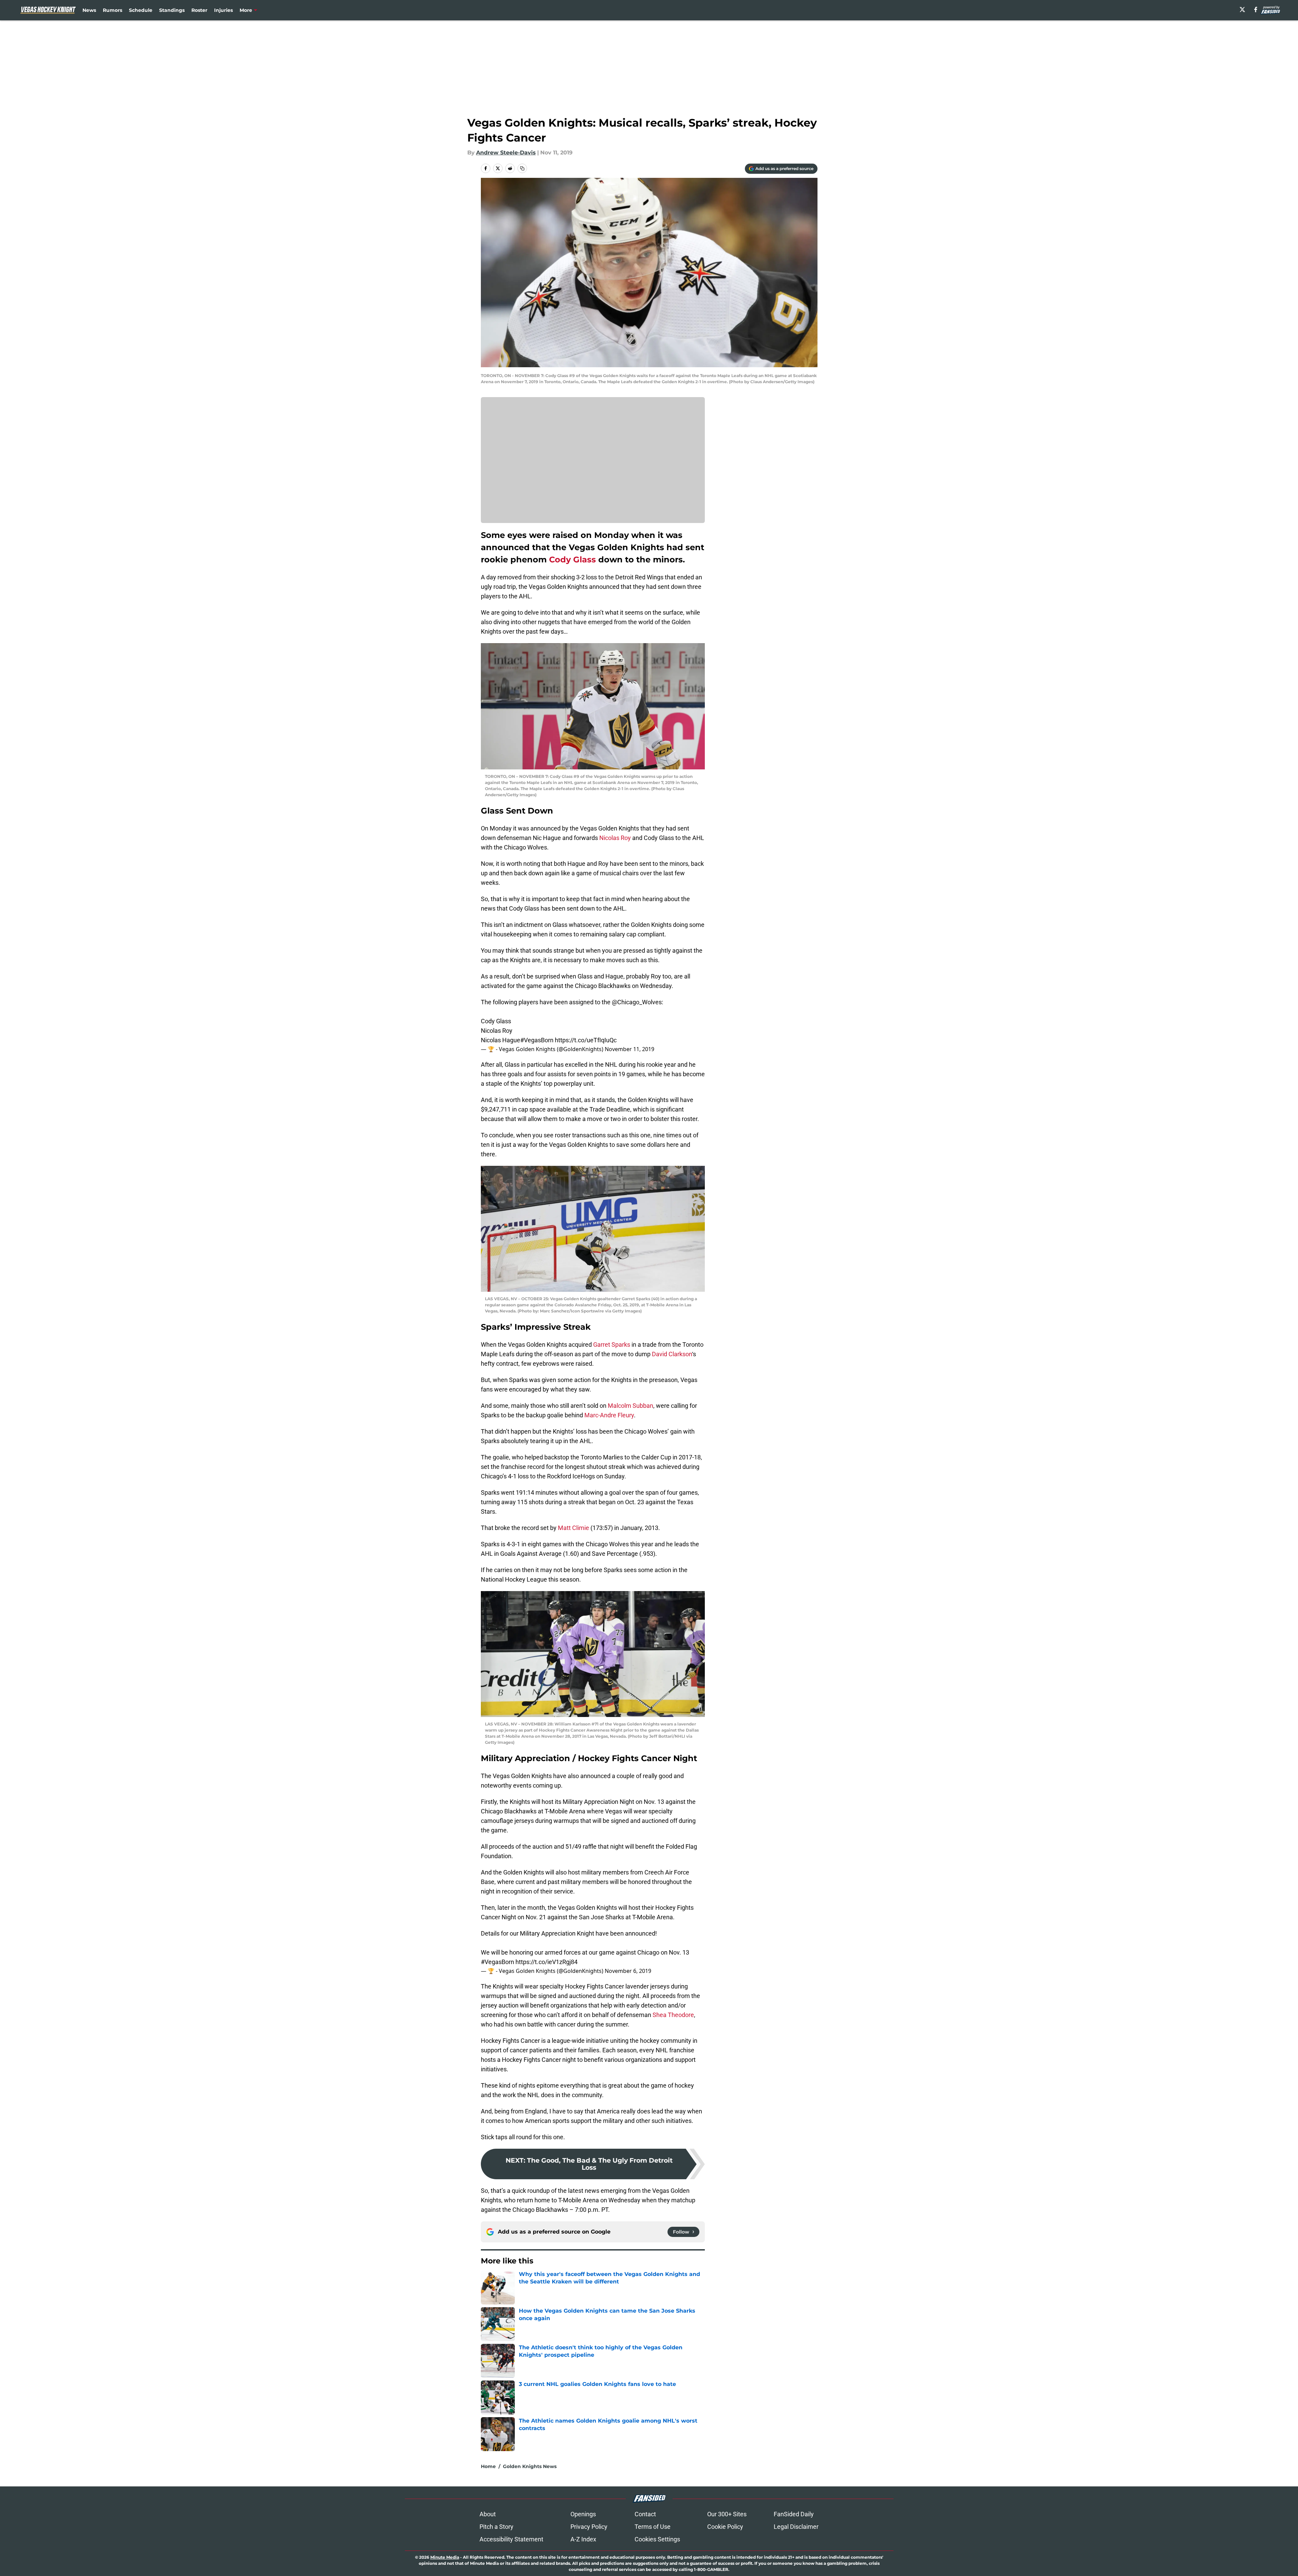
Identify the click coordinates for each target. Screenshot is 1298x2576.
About (488, 2514)
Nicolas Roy (615, 838)
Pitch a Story (496, 2527)
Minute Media (445, 2557)
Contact (645, 2514)
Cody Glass (572, 559)
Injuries (223, 10)
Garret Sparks (612, 1345)
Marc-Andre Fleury (609, 1415)
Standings (172, 10)
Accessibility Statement (511, 2539)
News (89, 10)
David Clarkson (672, 1354)
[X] (1242, 10)
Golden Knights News (530, 2466)
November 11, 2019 (629, 1049)
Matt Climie (573, 1528)
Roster (199, 10)
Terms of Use (653, 2527)
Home (488, 2466)
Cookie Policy (725, 2527)
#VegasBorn (537, 1040)
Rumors (112, 10)
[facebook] (1256, 10)
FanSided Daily (794, 2514)
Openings (583, 2514)
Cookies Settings (657, 2539)
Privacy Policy (589, 2527)
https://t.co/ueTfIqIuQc (586, 1040)
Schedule (141, 10)
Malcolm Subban (631, 1406)
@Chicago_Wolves (637, 1002)
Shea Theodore (673, 2015)
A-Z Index (583, 2539)
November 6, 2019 (628, 1971)
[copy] (522, 168)
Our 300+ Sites (727, 2514)
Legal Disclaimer (796, 2527)
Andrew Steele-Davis (506, 153)
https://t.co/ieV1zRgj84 (547, 1962)
